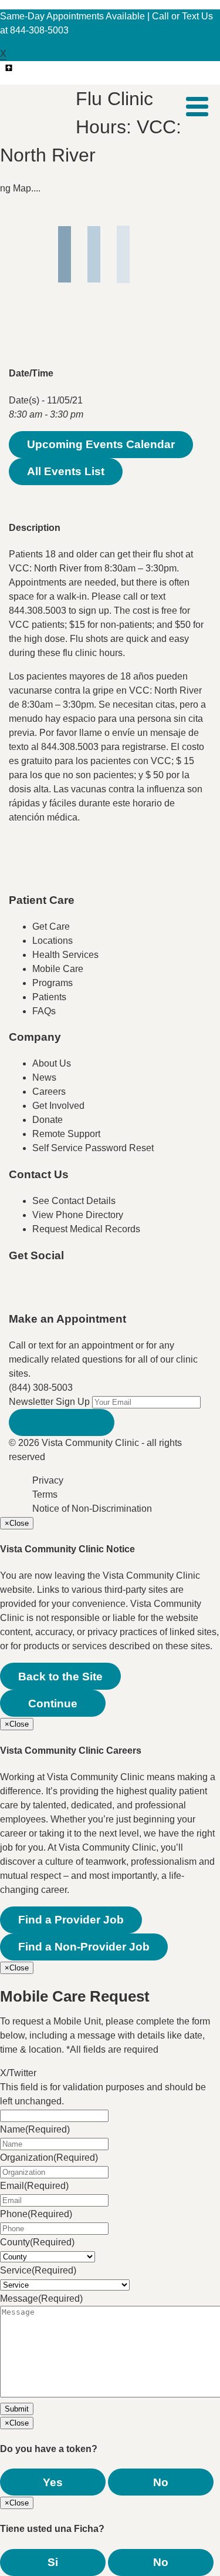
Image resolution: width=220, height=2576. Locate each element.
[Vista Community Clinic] (42, 106)
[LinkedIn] (137, 1292)
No (161, 2482)
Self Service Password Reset (93, 1148)
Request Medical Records (86, 1229)
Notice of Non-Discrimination (92, 1509)
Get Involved (58, 1106)
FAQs (44, 1011)
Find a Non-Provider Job (84, 1947)
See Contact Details (74, 1201)
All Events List (66, 471)
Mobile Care (58, 969)
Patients (49, 997)
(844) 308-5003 (41, 1388)
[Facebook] (43, 1292)
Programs (53, 983)
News (44, 1077)
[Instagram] (113, 1292)
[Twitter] (66, 1292)
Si (53, 2562)
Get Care (51, 927)
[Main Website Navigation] (197, 107)
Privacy (48, 1480)
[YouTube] (90, 1292)
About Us (52, 1063)
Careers (49, 1092)
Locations (53, 941)
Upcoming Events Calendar (101, 444)
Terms (45, 1494)
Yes (53, 2482)
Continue (53, 1704)
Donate (48, 1120)
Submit (17, 2409)
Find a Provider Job (71, 1920)
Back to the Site (60, 1677)
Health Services (65, 955)
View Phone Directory (78, 1215)
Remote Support (66, 1134)
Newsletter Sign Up (49, 1402)
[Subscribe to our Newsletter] (62, 1422)
